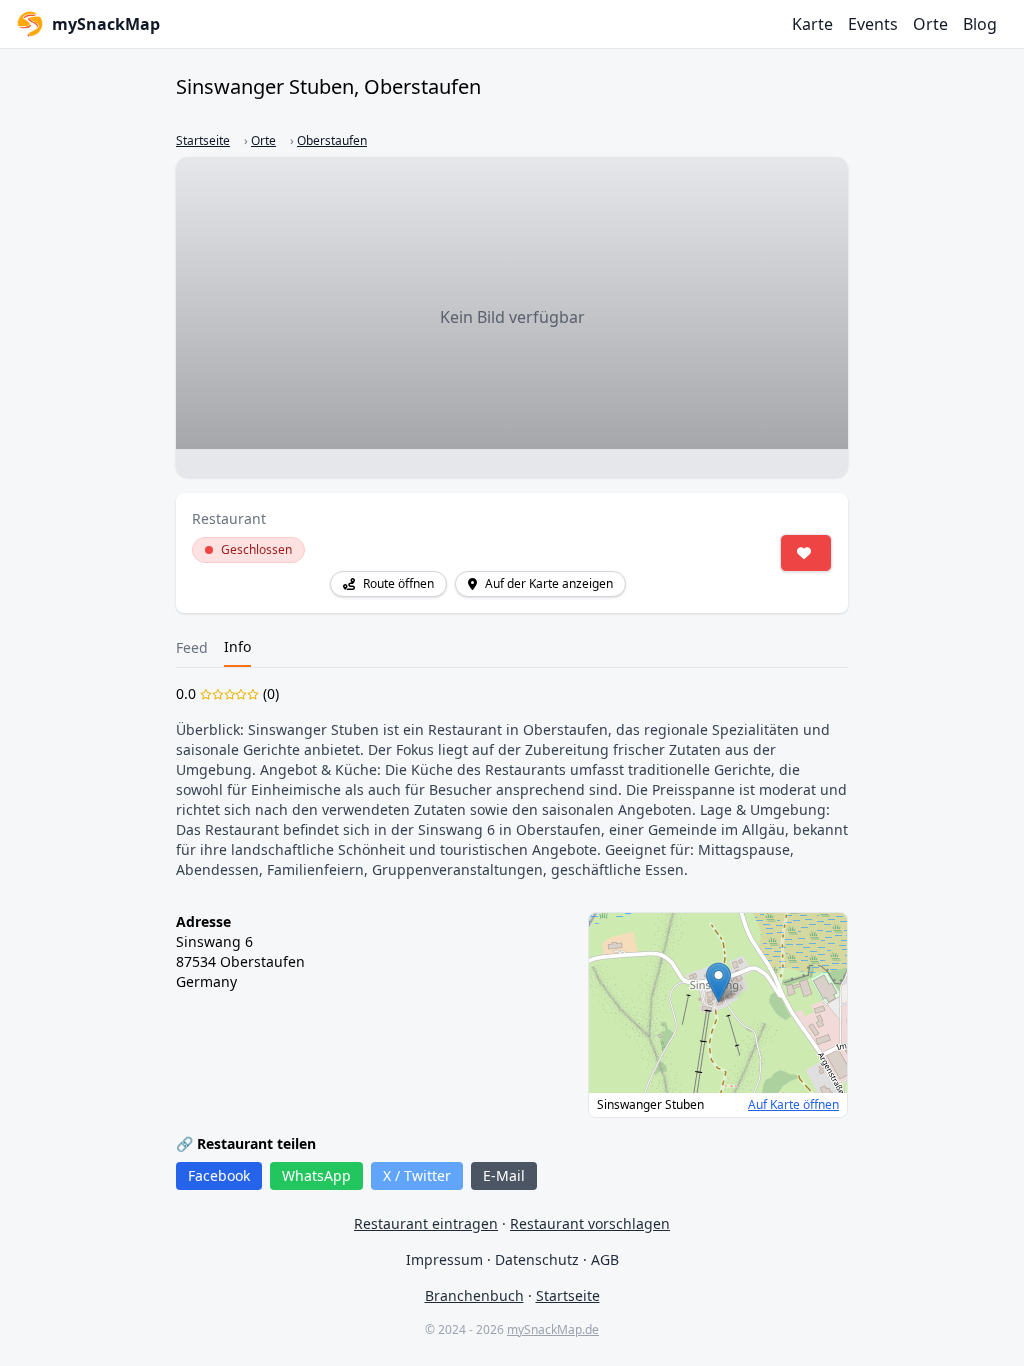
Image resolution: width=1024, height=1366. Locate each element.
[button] (718, 982)
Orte (930, 24)
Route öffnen (398, 583)
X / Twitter (417, 1175)
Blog (980, 24)
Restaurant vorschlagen (590, 1223)
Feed (192, 647)
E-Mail (504, 1175)
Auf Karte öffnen (793, 1105)
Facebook (219, 1175)
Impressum (444, 1259)
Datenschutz (537, 1259)
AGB (605, 1259)
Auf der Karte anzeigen (549, 583)
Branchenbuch (474, 1295)
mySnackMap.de (553, 1329)
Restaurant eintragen (426, 1223)
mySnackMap (106, 24)
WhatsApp (316, 1175)
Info (237, 646)
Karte (812, 24)
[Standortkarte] (718, 1003)
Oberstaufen (332, 140)
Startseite (203, 140)
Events (873, 24)
